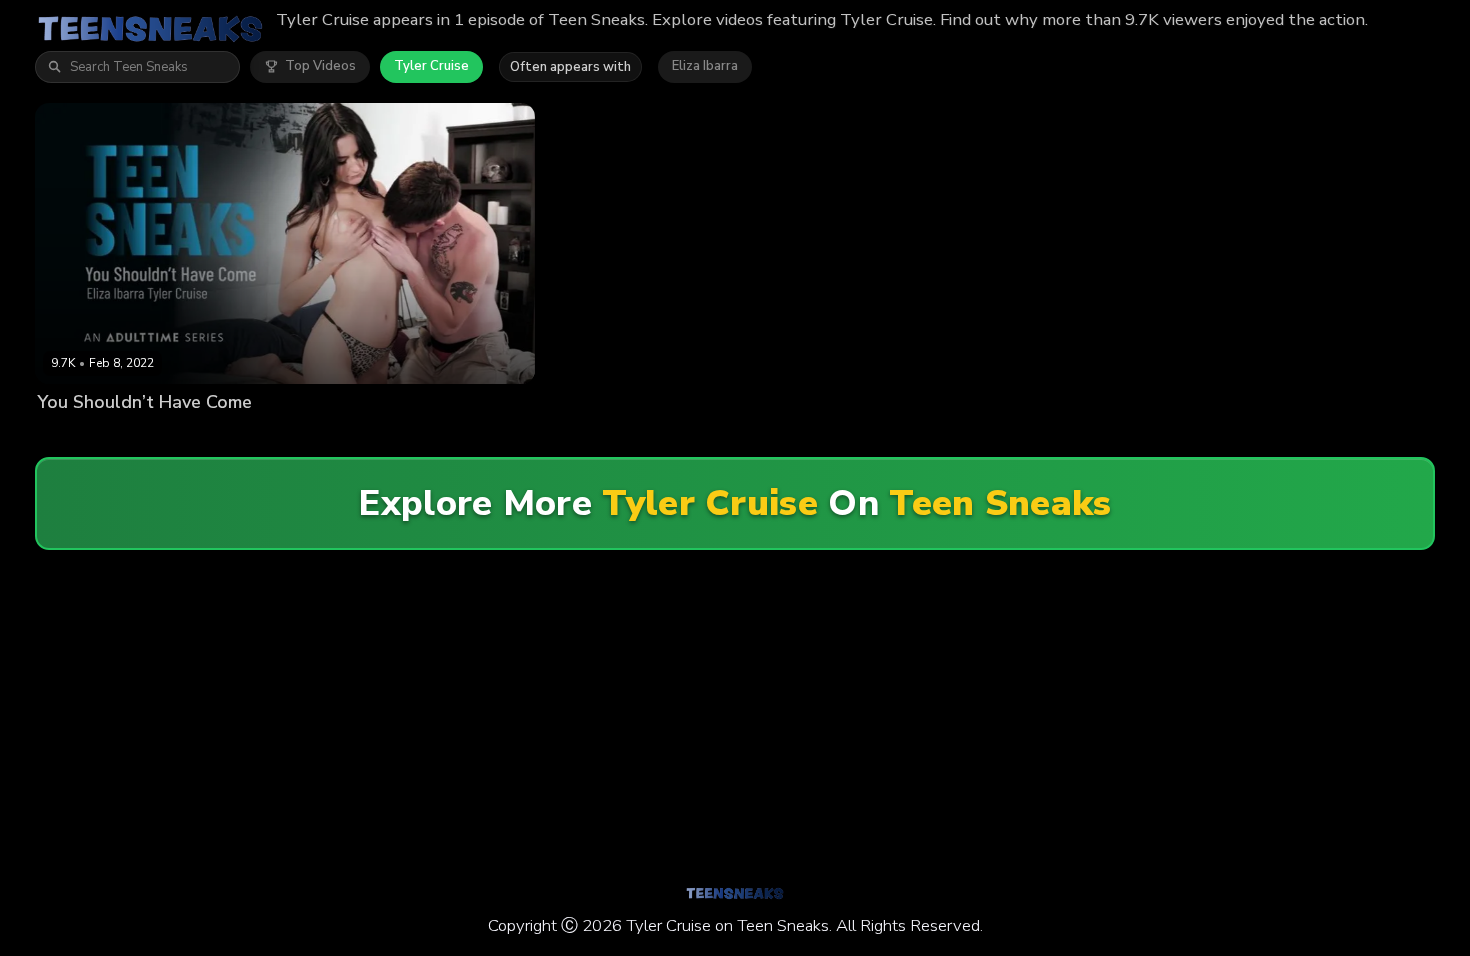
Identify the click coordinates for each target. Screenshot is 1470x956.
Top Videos (320, 66)
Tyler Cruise (431, 66)
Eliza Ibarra (705, 66)
